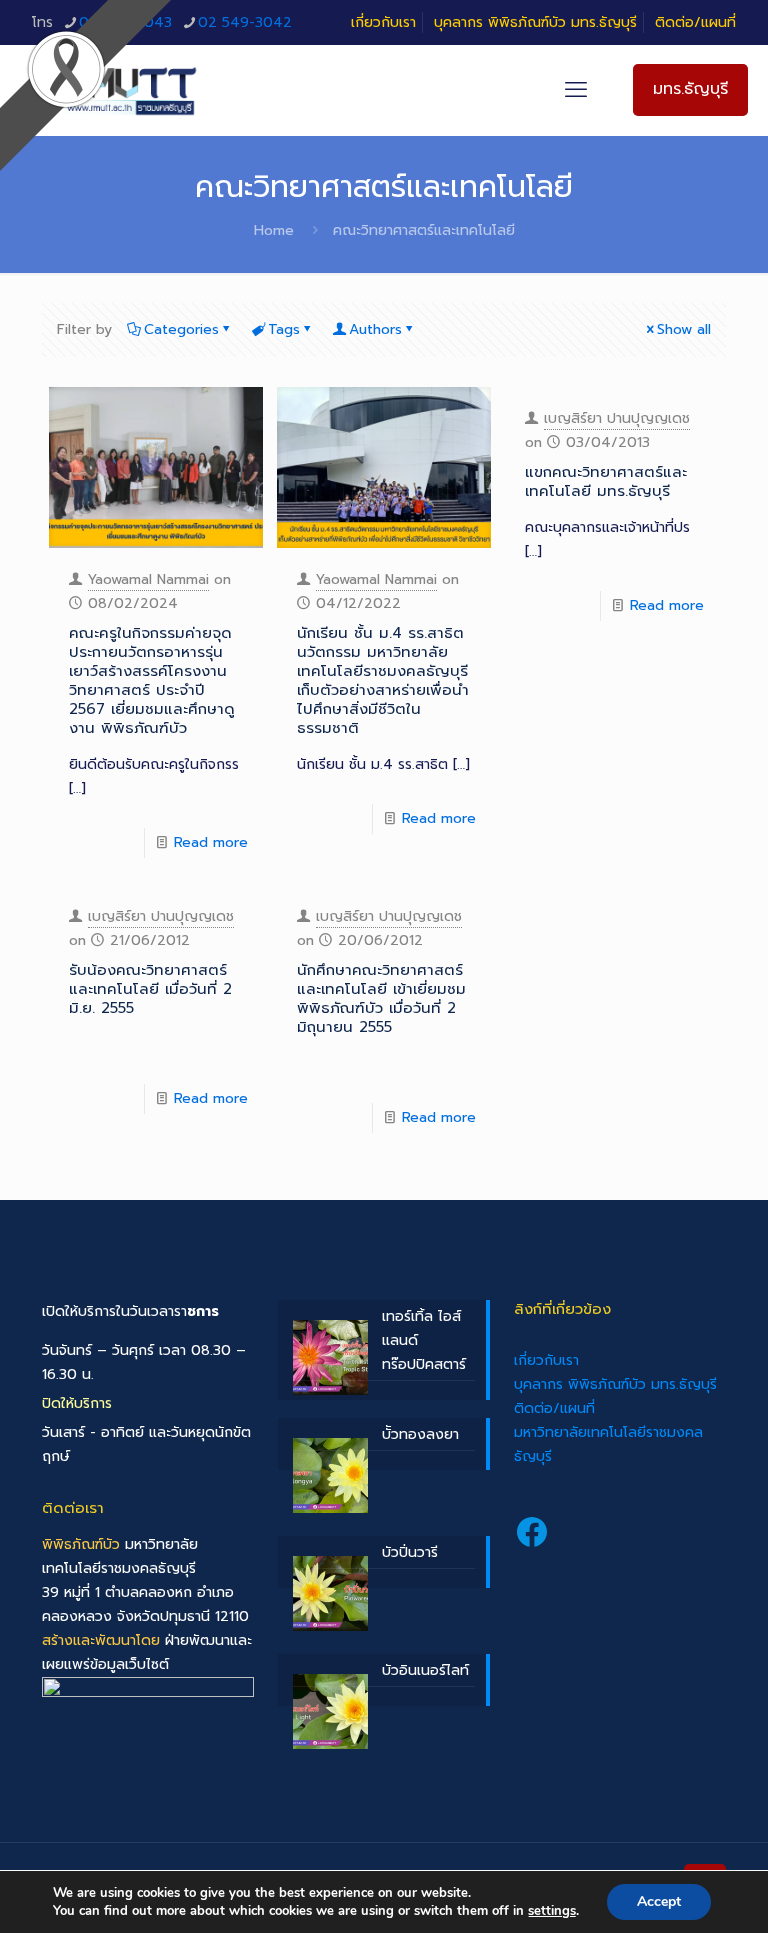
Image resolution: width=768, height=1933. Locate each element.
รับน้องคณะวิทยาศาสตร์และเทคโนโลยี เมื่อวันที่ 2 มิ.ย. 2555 (150, 989)
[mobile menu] (576, 90)
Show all (684, 329)
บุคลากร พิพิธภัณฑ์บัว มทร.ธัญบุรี (535, 22)
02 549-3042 (245, 22)
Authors (375, 329)
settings (552, 1911)
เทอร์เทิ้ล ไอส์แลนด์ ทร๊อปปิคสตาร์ (424, 1340)
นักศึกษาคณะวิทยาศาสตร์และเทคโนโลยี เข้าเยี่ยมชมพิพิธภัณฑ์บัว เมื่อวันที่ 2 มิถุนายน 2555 (381, 998)
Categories (181, 329)
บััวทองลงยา (420, 1434)
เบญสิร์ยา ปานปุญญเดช (617, 418)
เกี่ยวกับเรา (383, 22)
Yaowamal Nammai (148, 579)
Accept (659, 1901)
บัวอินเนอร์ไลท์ (425, 1670)
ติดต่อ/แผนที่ (695, 22)
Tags (284, 329)
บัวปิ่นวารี (410, 1552)
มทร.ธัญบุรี (690, 89)
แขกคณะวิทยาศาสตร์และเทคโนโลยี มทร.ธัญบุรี (606, 481)
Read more (211, 842)
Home (274, 230)
